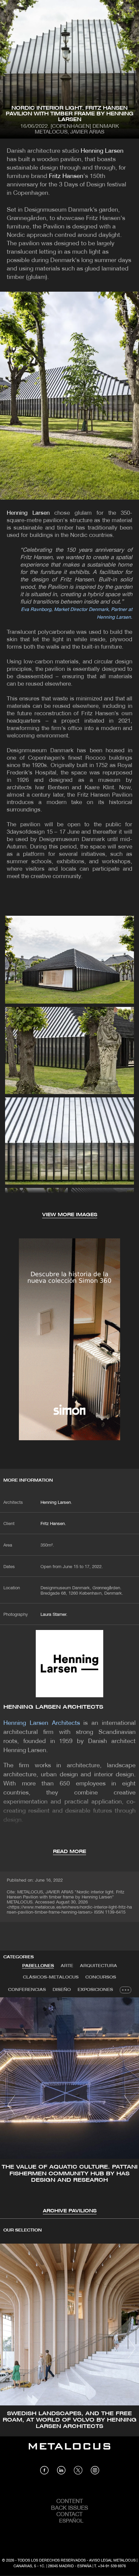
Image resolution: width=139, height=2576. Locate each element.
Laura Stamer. (54, 1615)
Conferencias (27, 1990)
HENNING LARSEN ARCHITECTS (53, 1707)
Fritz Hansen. (53, 1524)
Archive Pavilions (70, 2211)
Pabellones (38, 1966)
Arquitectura (99, 1966)
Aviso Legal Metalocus (112, 2561)
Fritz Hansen (66, 176)
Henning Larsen (102, 151)
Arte (67, 1966)
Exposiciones (95, 1990)
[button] (11, 2105)
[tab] (38, 1966)
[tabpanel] (69, 2106)
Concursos (101, 1977)
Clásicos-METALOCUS (51, 1977)
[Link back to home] (69, 2451)
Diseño (62, 1990)
